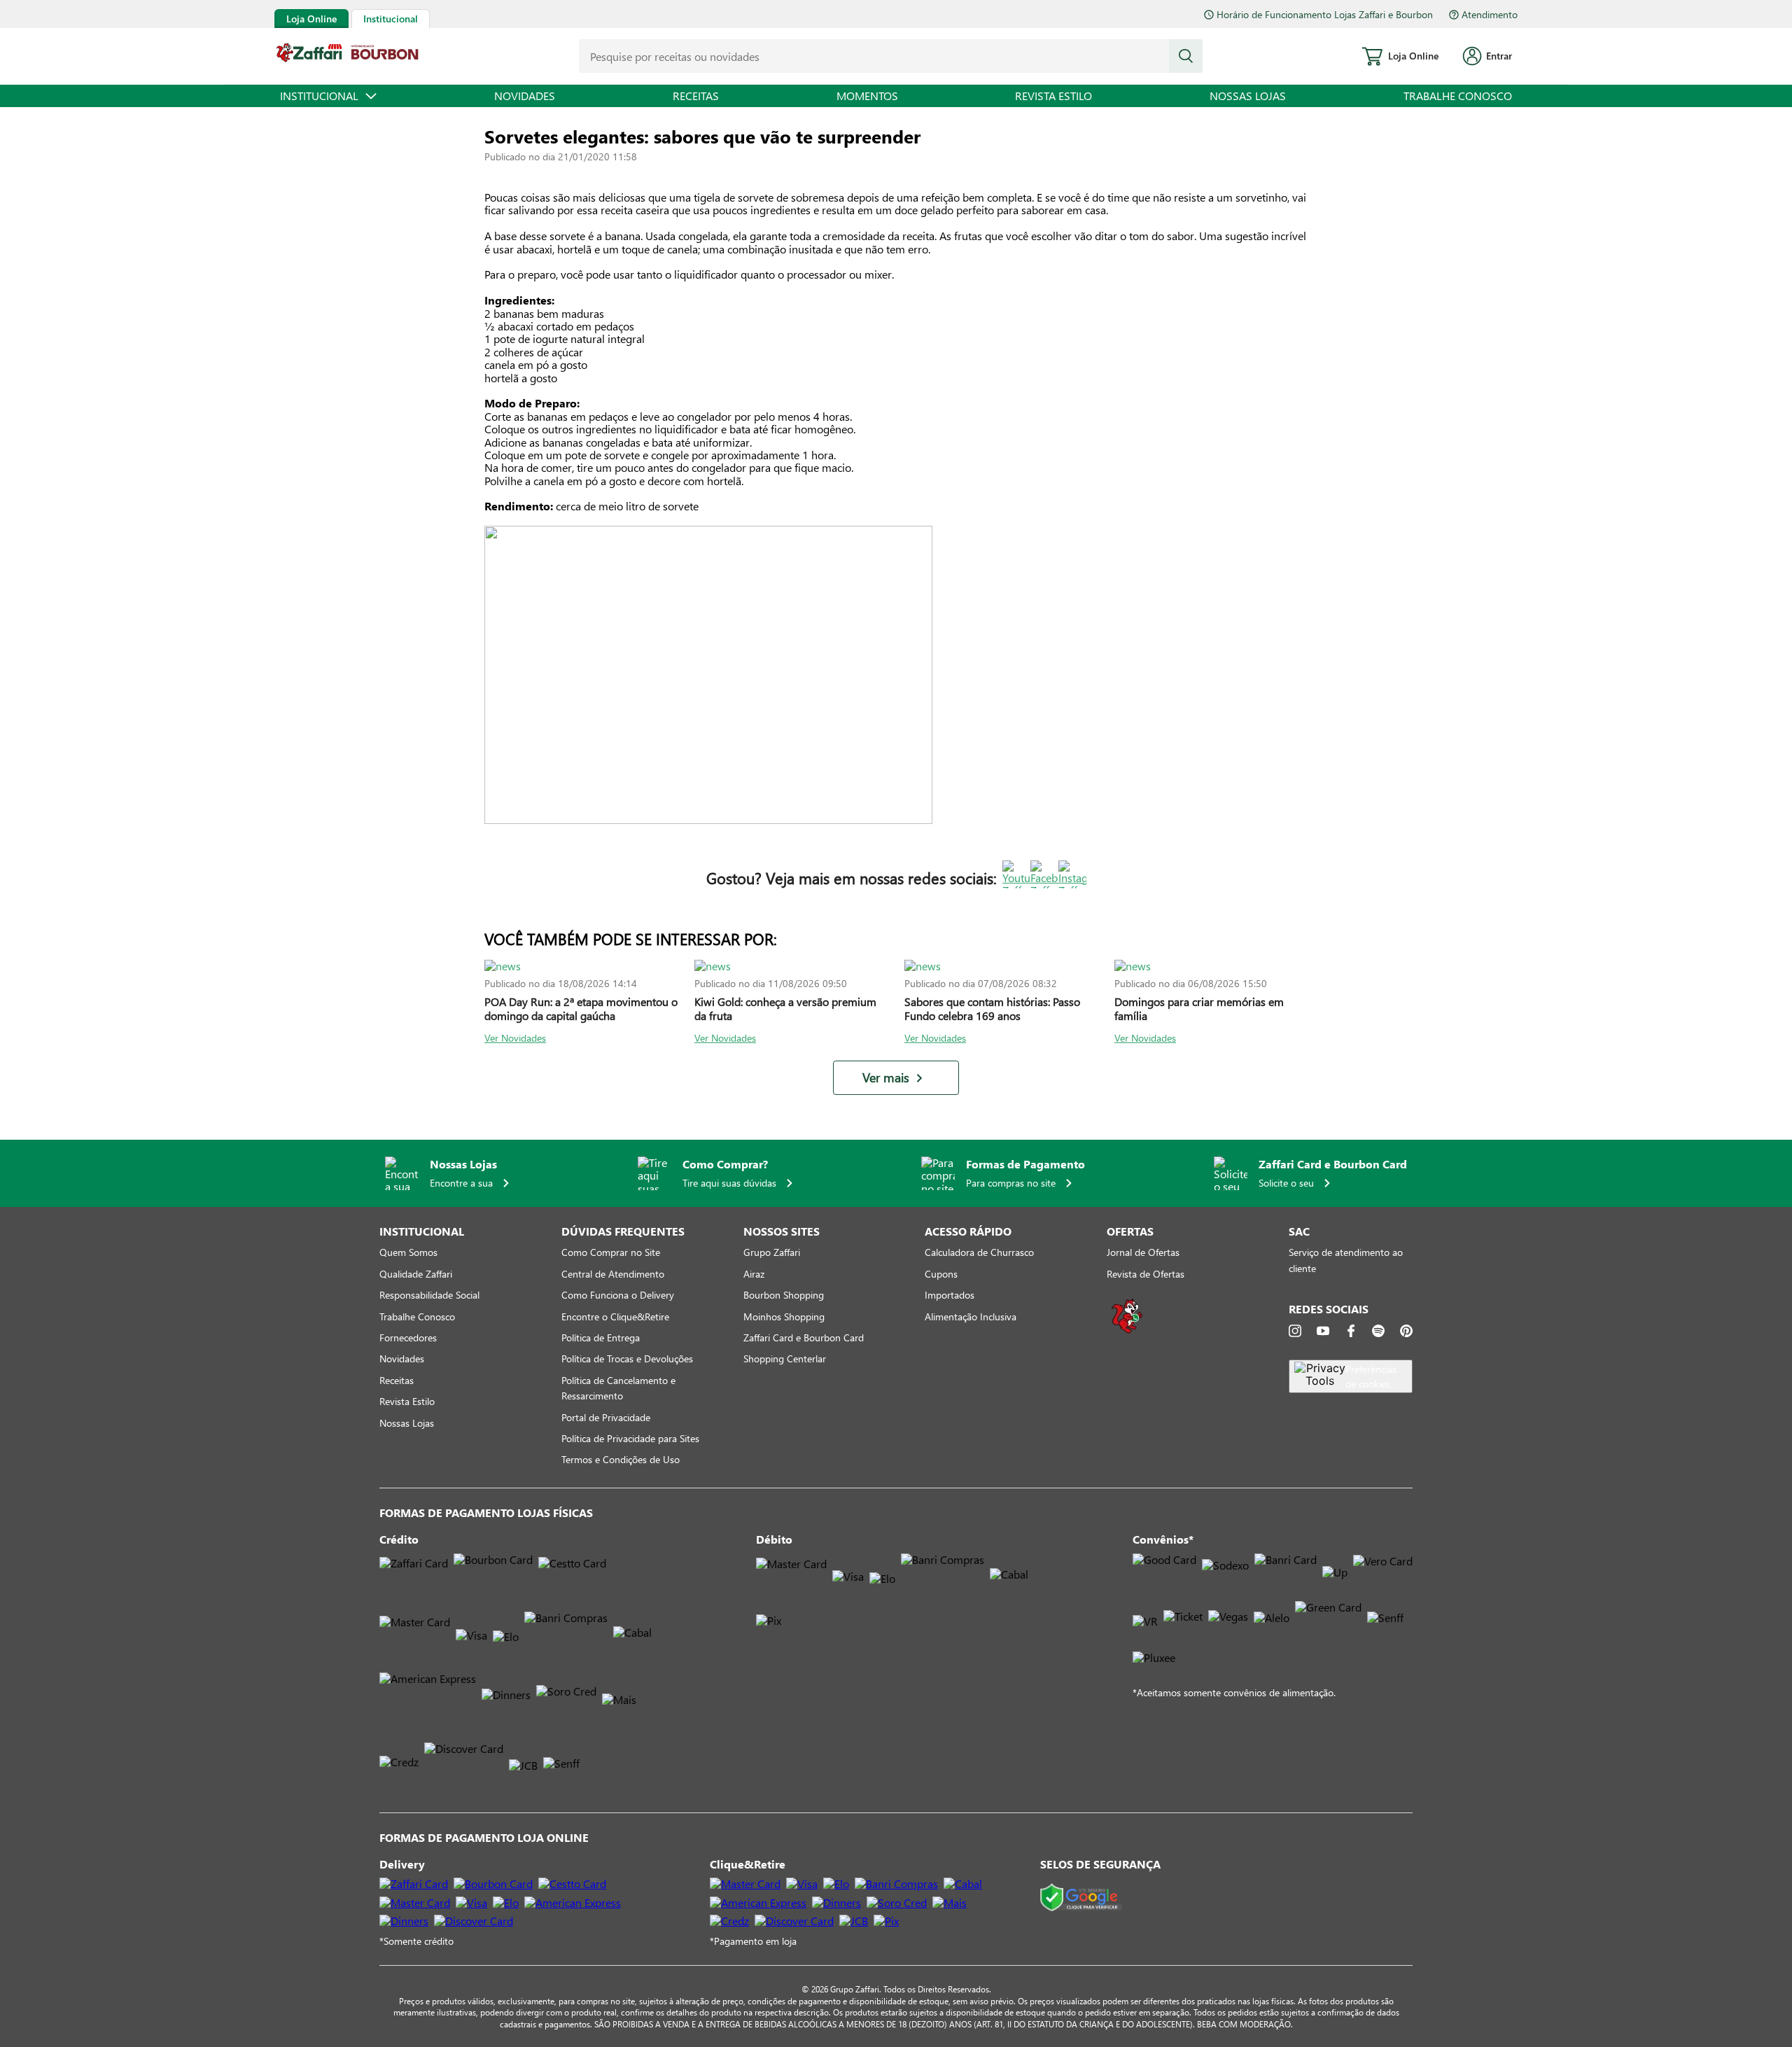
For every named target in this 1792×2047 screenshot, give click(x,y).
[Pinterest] (1406, 1331)
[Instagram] (1295, 1331)
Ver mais (886, 1078)
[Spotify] (1378, 1331)
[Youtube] (1323, 1331)
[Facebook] (1351, 1331)
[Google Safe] (1081, 1898)
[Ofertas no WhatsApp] (1127, 1332)
